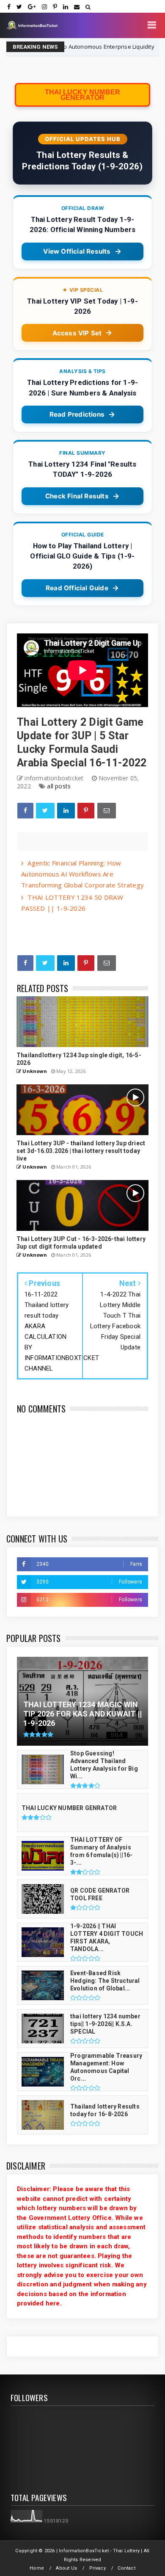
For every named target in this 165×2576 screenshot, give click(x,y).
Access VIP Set (77, 333)
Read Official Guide (77, 588)
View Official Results (77, 251)
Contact (126, 2568)
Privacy (98, 2568)
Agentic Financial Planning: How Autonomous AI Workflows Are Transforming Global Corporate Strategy (82, 874)
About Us (66, 2568)
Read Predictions (77, 414)
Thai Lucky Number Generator (82, 95)
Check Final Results (77, 496)
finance (126, 47)
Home (37, 2568)
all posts (59, 786)
